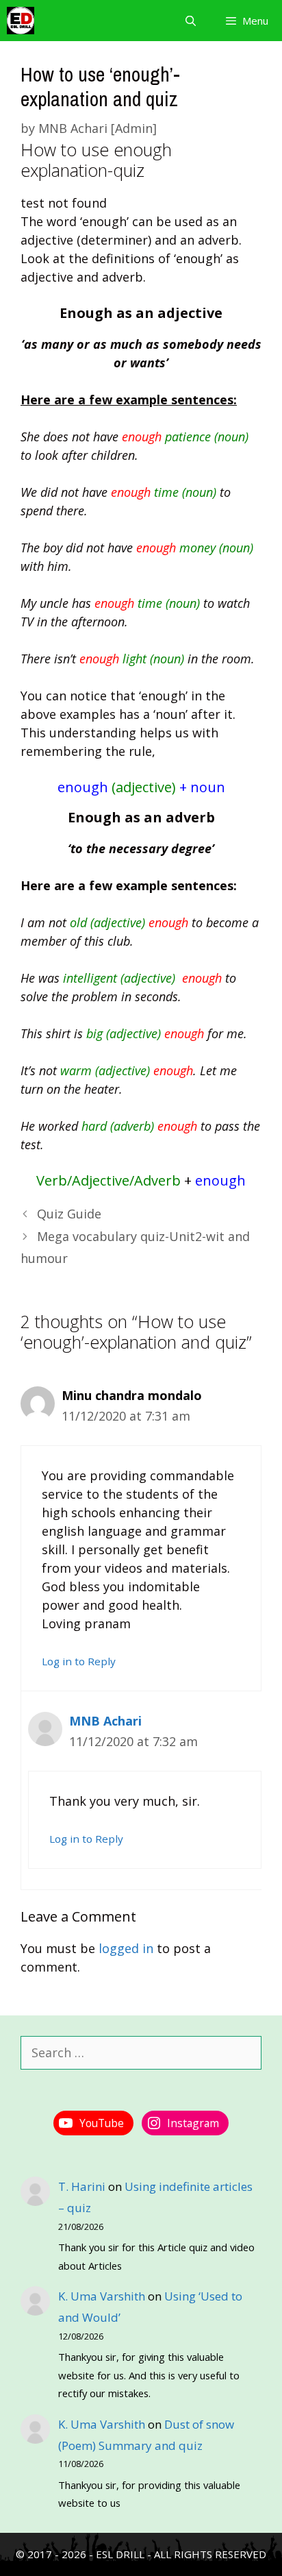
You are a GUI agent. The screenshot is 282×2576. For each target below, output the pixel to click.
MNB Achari (105, 1721)
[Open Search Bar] (190, 21)
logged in (126, 1948)
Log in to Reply (79, 1661)
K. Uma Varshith (102, 2296)
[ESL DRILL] (21, 21)
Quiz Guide (69, 1214)
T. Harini (82, 2186)
